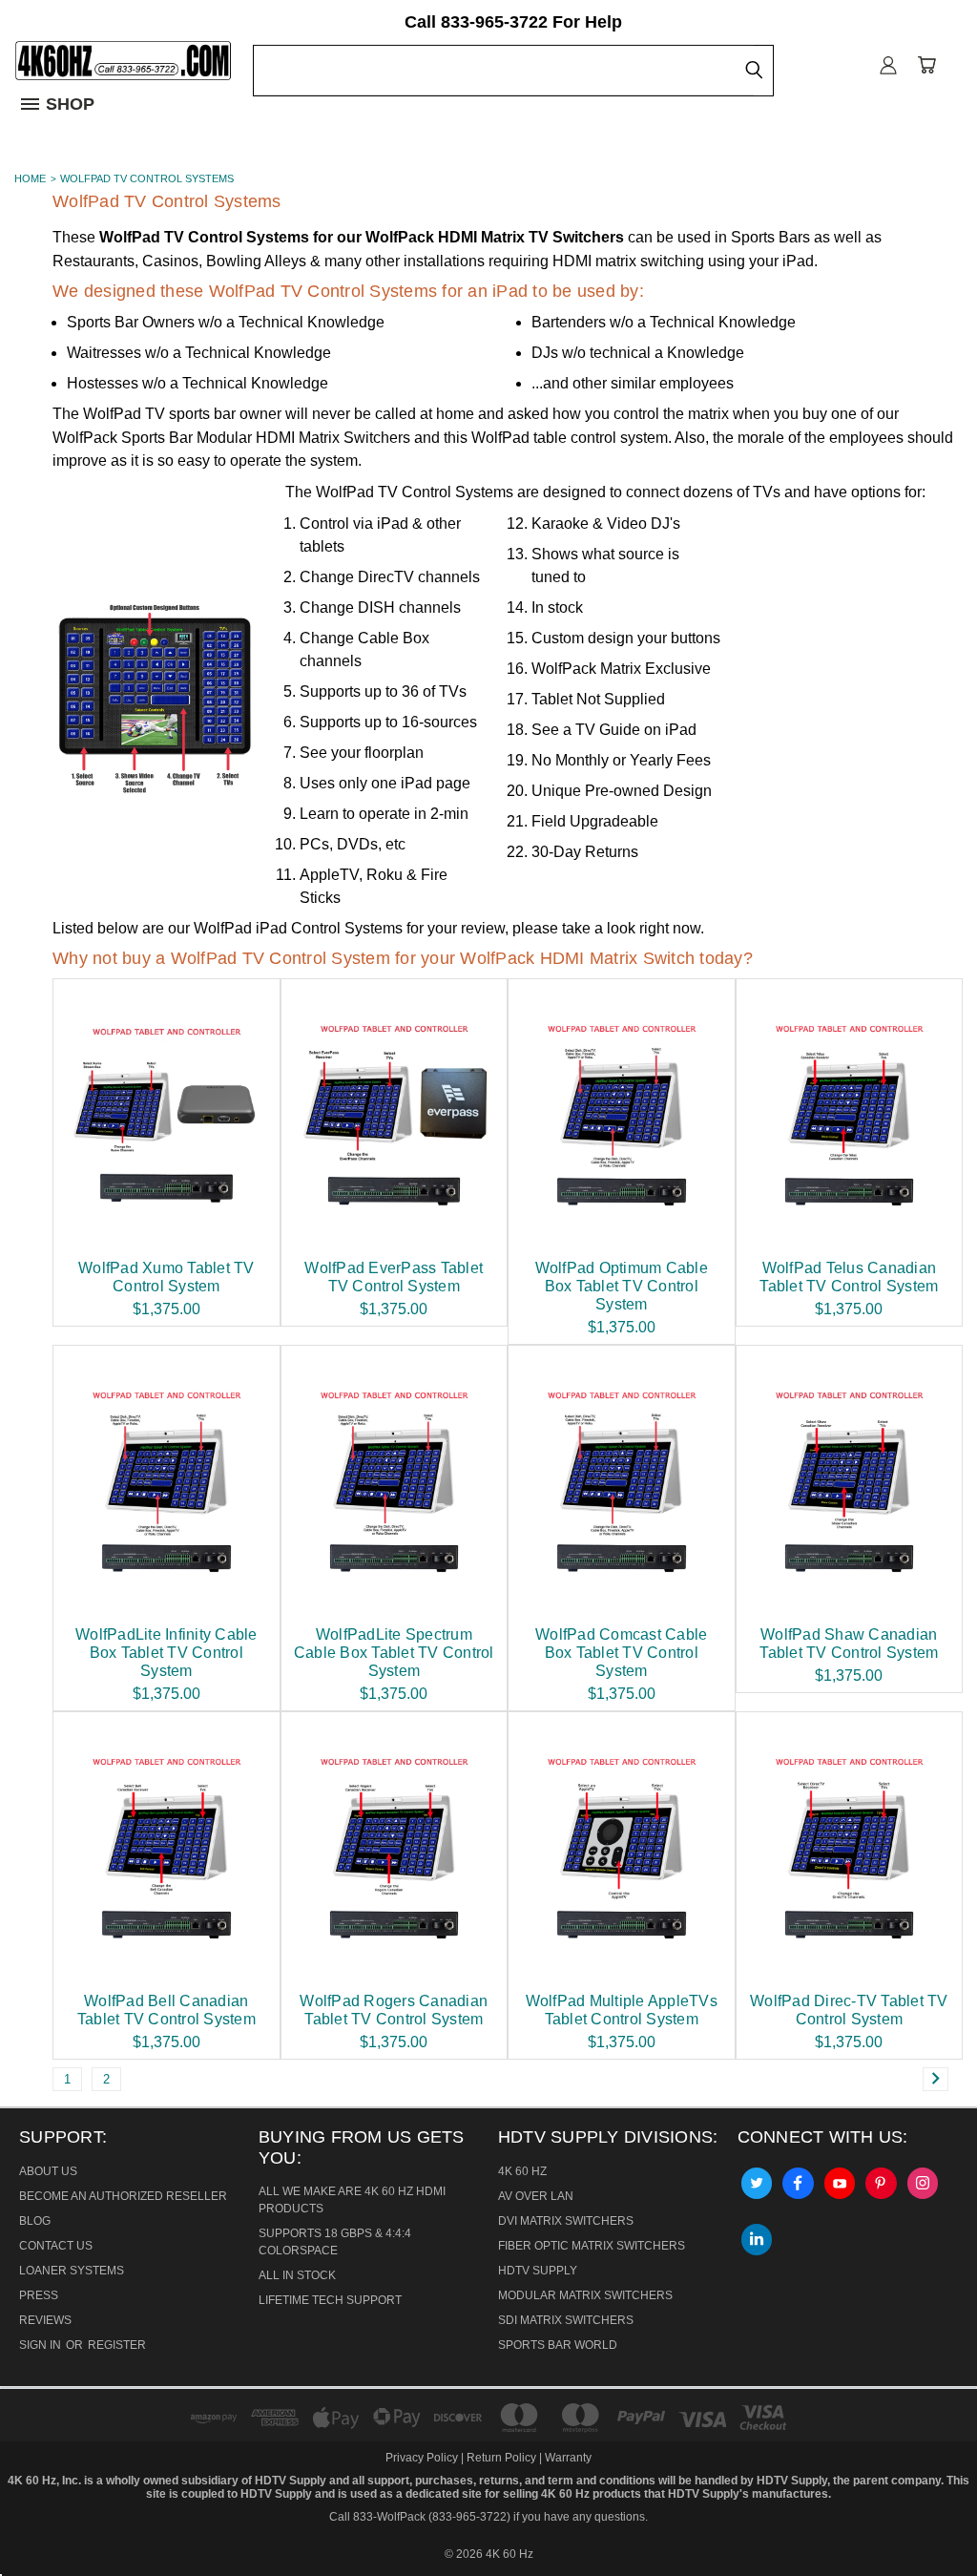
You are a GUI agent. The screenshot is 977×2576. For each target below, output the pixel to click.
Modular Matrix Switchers (585, 2295)
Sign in (42, 2345)
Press (39, 2295)
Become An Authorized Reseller (123, 2196)
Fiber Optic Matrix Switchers (592, 2246)
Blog (35, 2221)
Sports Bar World (558, 2345)
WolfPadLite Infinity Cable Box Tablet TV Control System (166, 1653)
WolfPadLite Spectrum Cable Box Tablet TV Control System (394, 1653)
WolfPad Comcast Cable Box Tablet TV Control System (621, 1653)
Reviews (45, 2320)
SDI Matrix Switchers (566, 2320)
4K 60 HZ (522, 2171)
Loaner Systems (72, 2271)
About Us (48, 2171)
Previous (36, 2516)
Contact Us (56, 2246)
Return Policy (501, 2458)
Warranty (568, 2458)
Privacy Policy (423, 2458)
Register (117, 2345)
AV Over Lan (536, 2196)
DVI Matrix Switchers (566, 2221)
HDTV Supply (538, 2271)
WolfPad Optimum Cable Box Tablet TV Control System (622, 1286)
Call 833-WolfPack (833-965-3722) (420, 2517)
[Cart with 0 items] (926, 64)
